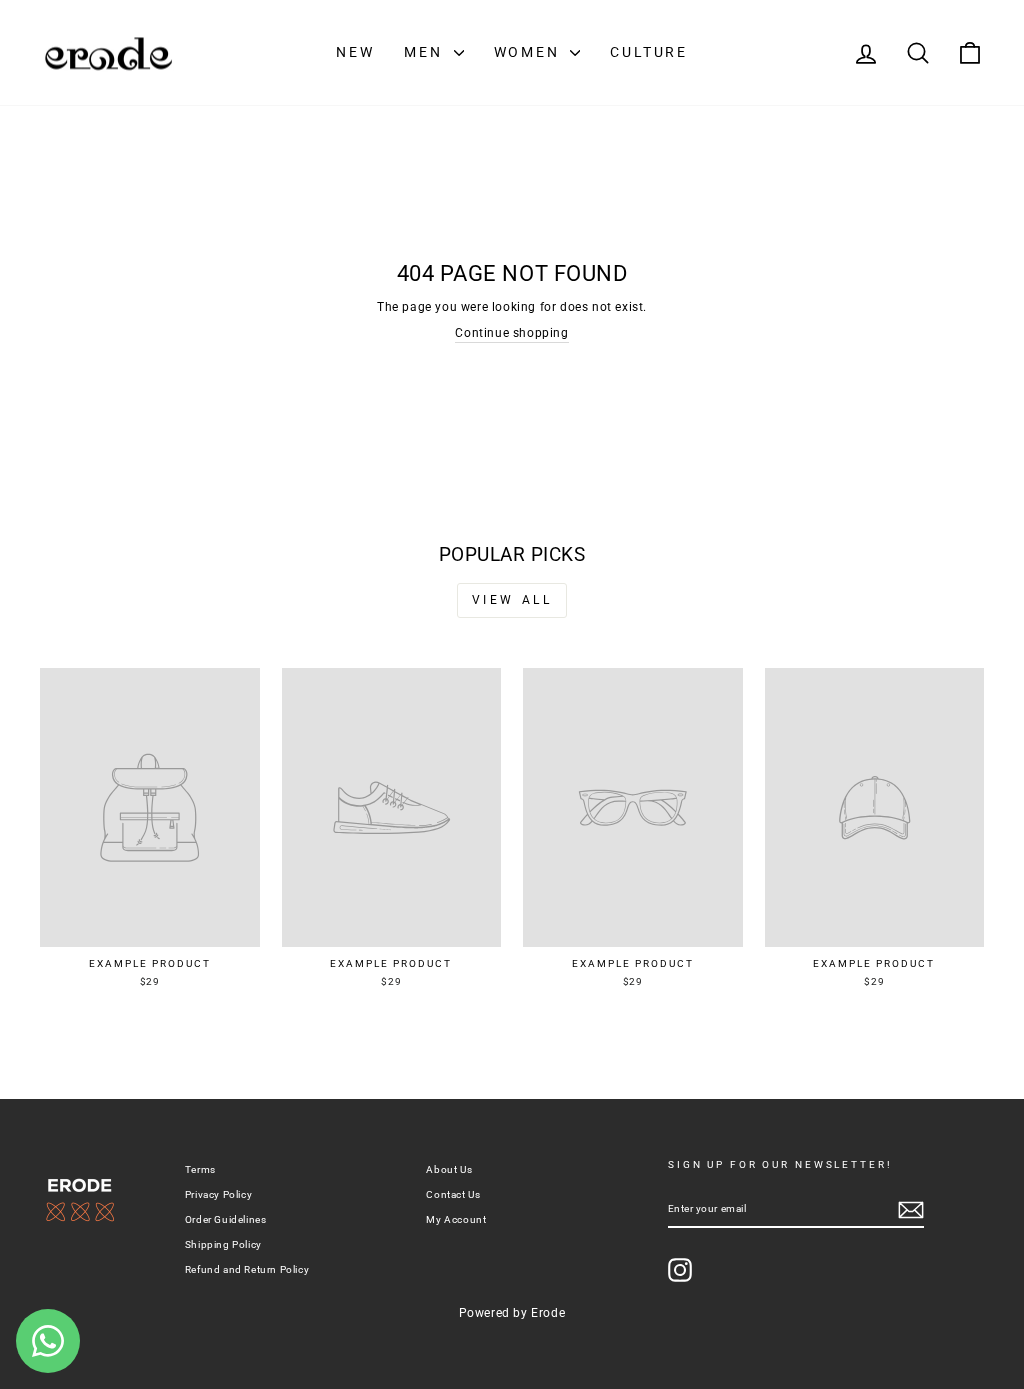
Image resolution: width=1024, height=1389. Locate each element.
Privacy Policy (218, 1194)
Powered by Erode (512, 1313)
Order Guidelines (226, 1219)
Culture (649, 52)
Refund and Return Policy (247, 1269)
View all (512, 600)
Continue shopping (511, 333)
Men (426, 52)
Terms (200, 1169)
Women (530, 52)
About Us (449, 1169)
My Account (456, 1219)
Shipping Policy (223, 1244)
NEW (355, 52)
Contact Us (453, 1194)
